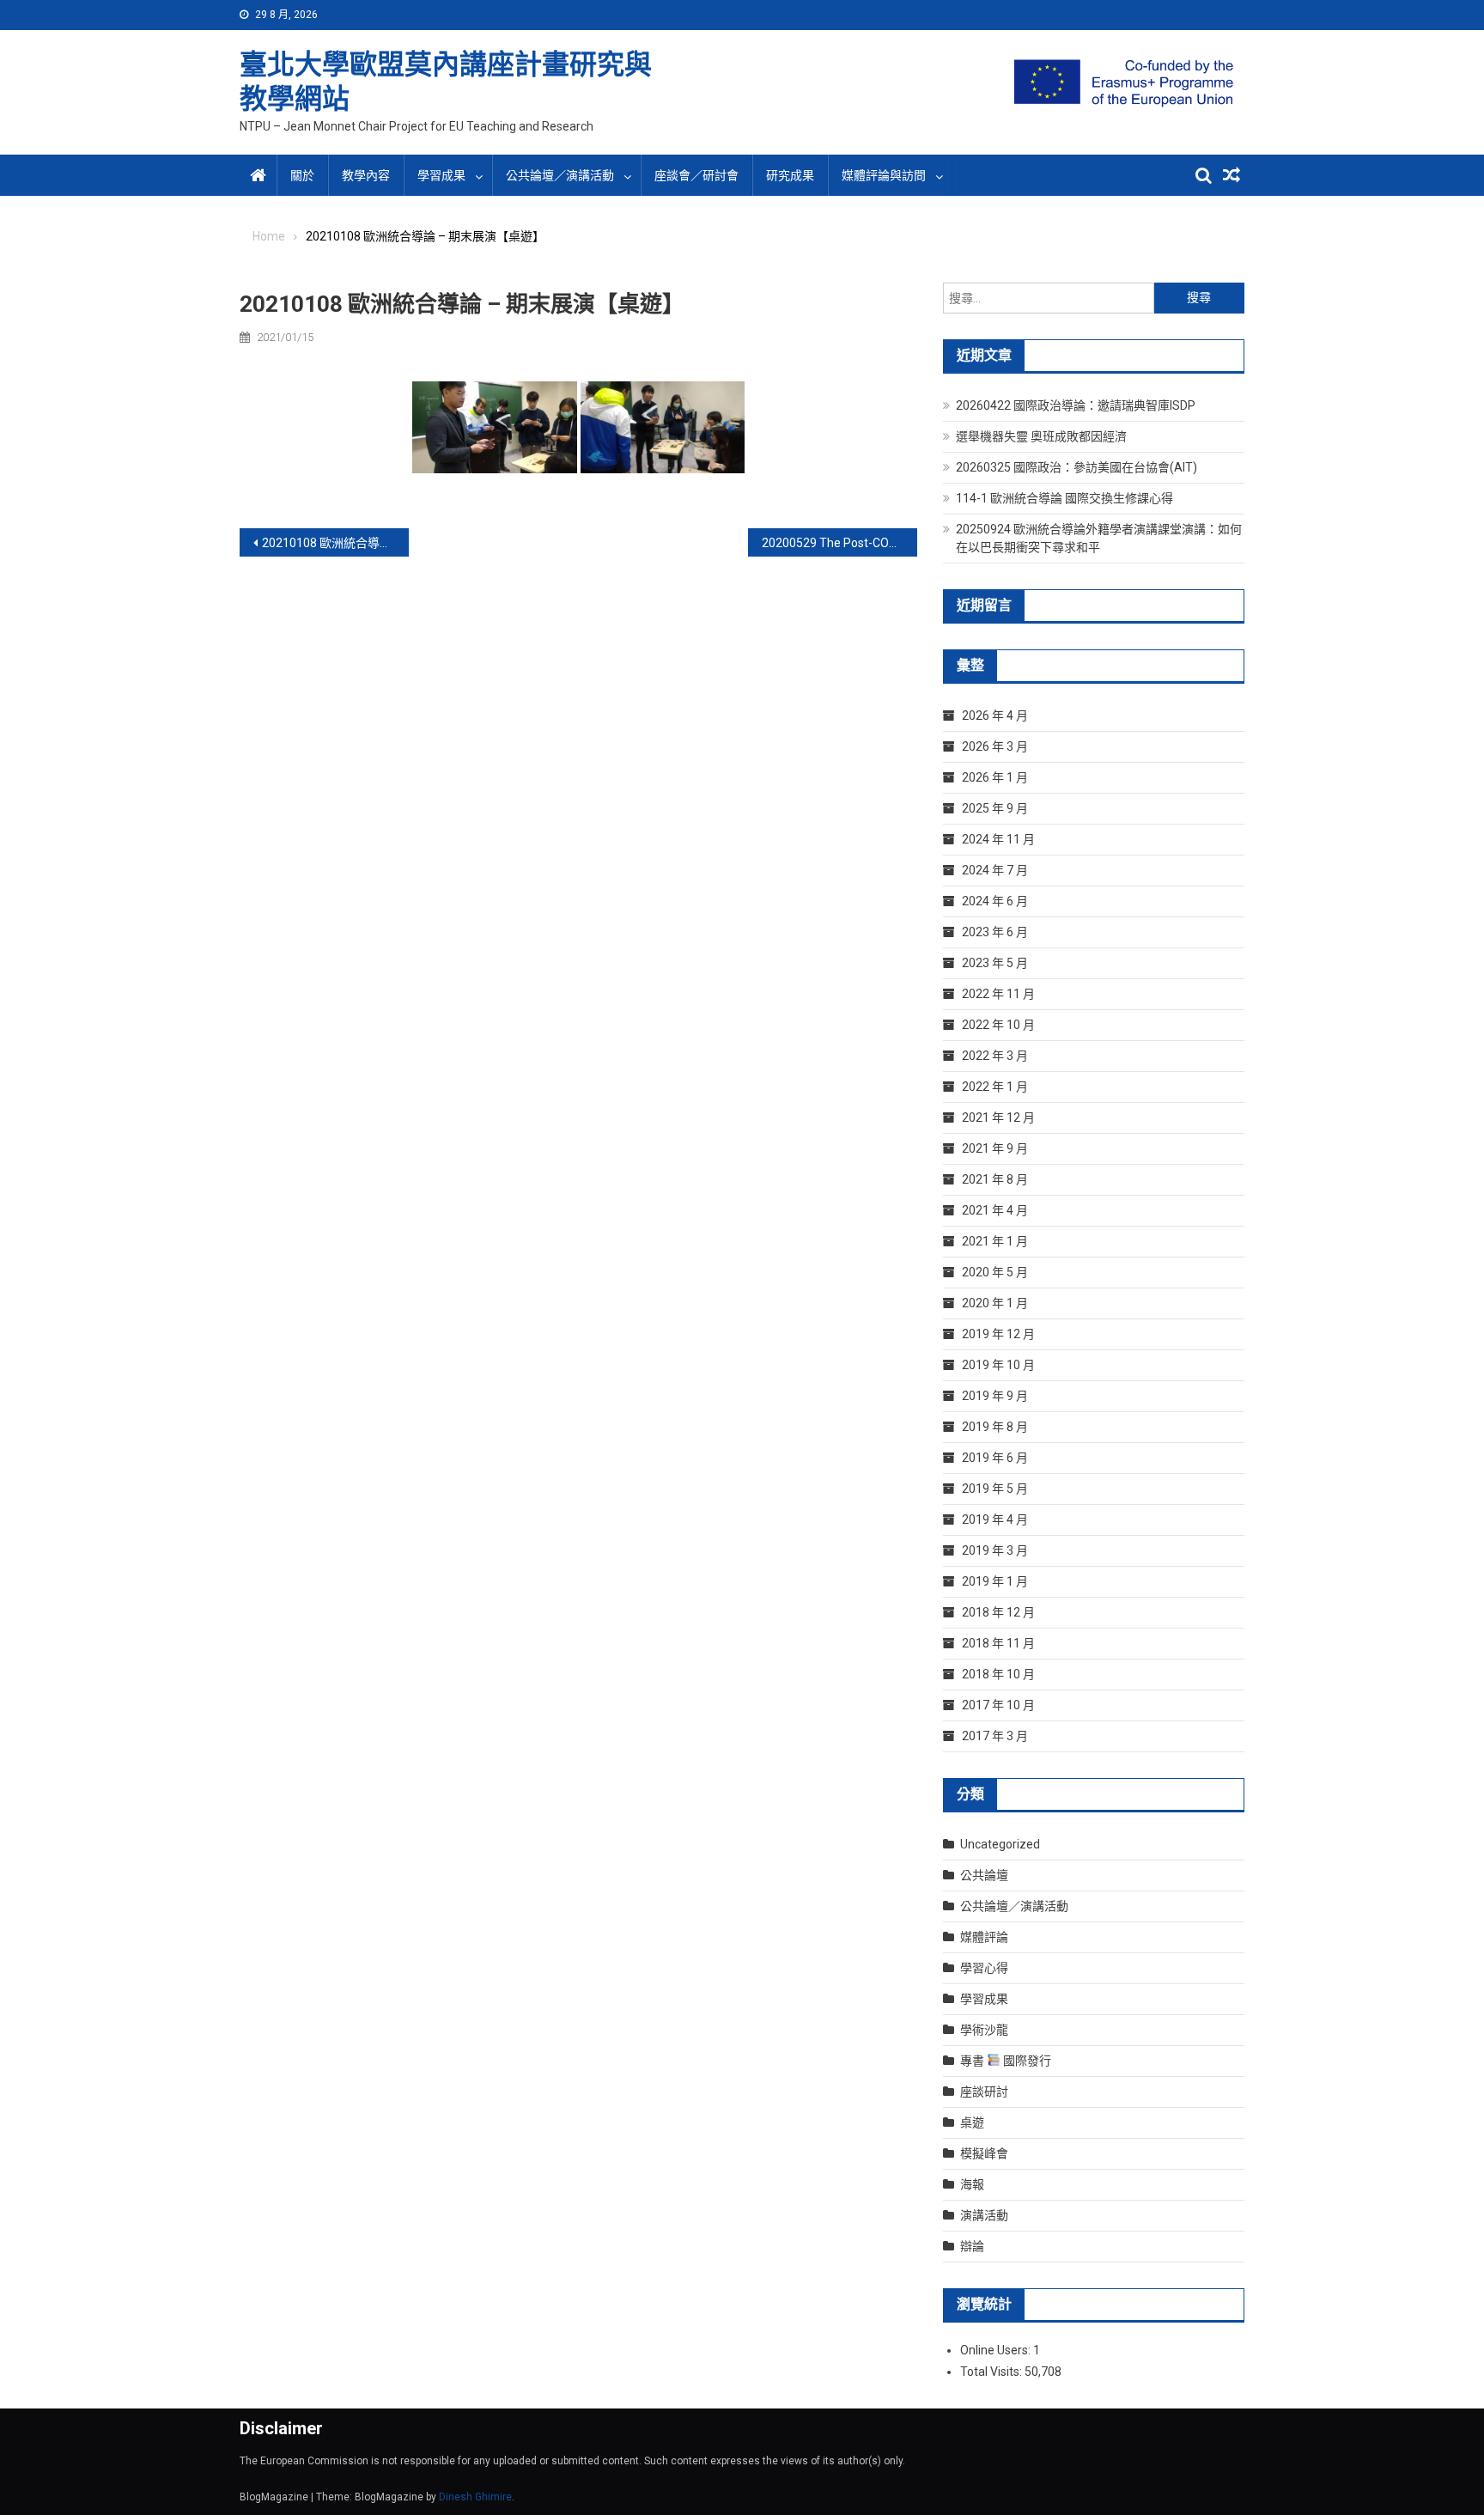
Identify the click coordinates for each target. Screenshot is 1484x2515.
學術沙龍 (984, 2030)
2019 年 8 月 (995, 1427)
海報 (972, 2184)
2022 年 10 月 (998, 1025)
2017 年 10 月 (998, 1705)
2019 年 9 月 (995, 1396)
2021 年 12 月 (998, 1117)
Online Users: (997, 2350)
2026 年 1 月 (995, 777)
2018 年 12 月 (998, 1612)
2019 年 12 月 (998, 1334)
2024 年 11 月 (998, 839)
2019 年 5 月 (995, 1489)
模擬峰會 (984, 2153)
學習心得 (984, 1968)
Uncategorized (1000, 1844)
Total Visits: (992, 2372)
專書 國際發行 (1006, 2061)
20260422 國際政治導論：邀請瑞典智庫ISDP (1076, 405)
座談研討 (984, 2092)
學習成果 (984, 1999)
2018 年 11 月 (998, 1643)
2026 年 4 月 (995, 716)
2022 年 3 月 (995, 1056)
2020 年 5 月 (995, 1272)
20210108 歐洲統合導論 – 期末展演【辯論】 (335, 543)
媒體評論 (984, 1937)
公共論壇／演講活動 (560, 175)
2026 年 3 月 (995, 746)
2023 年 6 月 (995, 932)
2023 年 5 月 (995, 963)
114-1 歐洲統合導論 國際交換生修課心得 (1064, 498)
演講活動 (984, 2215)
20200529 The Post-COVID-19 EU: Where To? (839, 543)
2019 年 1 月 (995, 1581)
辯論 (972, 2246)
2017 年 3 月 (995, 1736)
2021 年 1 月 (995, 1241)
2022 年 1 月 (995, 1087)
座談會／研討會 (696, 175)
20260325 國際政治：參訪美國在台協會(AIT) (1077, 467)
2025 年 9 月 (995, 808)
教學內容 (366, 175)
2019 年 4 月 (995, 1519)
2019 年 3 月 (995, 1550)
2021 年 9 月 (995, 1148)
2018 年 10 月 (998, 1674)
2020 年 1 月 (995, 1303)
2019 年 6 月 (995, 1458)
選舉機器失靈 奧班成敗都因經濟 (1041, 436)
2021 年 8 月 (995, 1179)
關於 (302, 175)
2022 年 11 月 (998, 994)
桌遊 (972, 2122)
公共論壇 (984, 1875)
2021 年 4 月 (995, 1210)
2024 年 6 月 (995, 901)
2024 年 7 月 (995, 870)
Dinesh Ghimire (475, 2497)
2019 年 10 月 (998, 1365)
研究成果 (790, 175)
